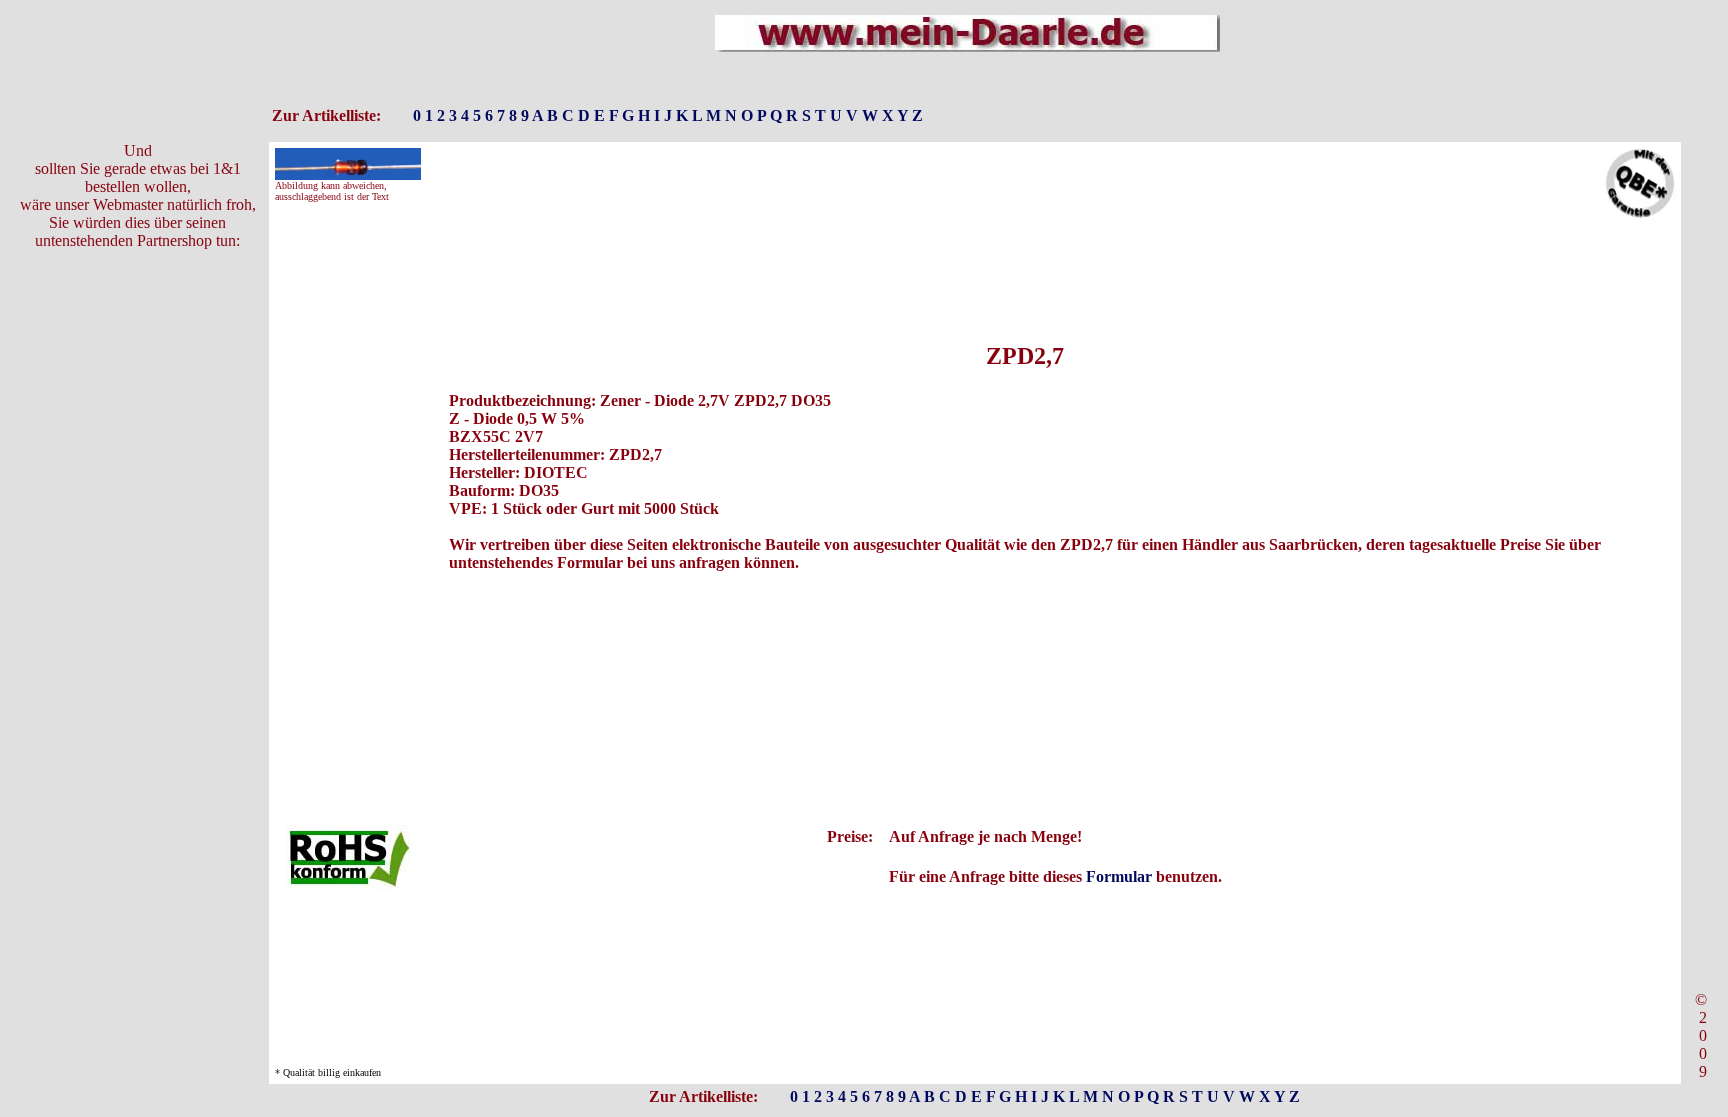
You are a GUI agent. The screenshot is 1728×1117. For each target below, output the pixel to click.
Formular (1119, 876)
